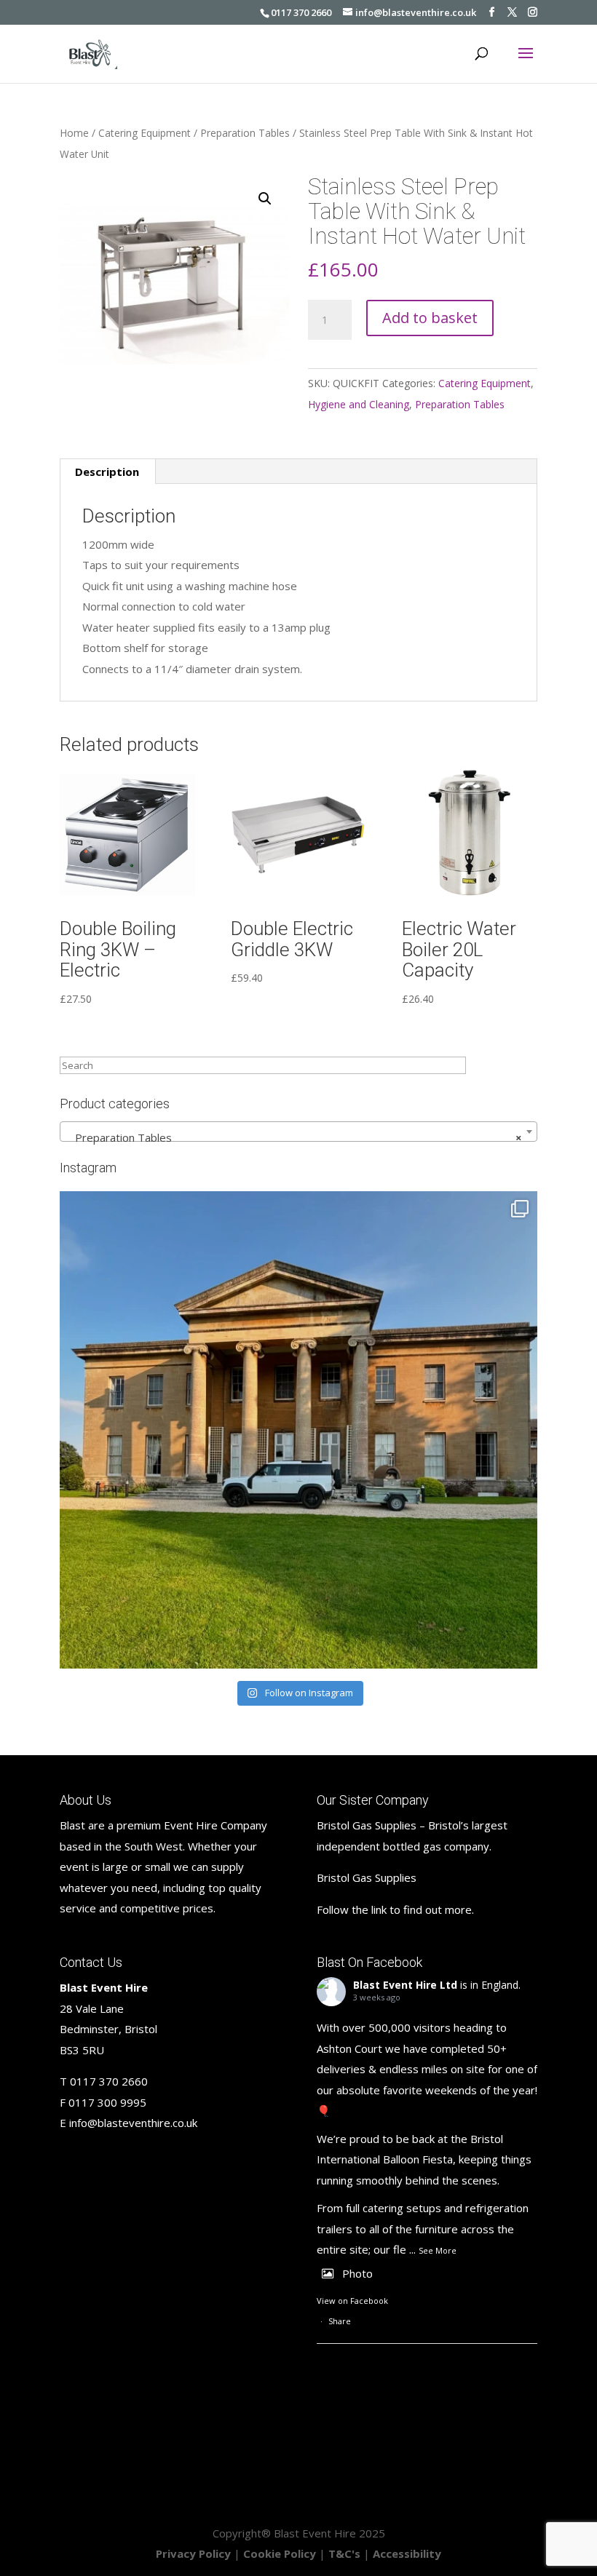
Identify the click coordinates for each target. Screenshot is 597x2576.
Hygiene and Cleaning (359, 404)
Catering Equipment (145, 133)
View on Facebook (352, 2301)
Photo (357, 2273)
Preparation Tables (245, 133)
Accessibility (407, 2553)
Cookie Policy (280, 2553)
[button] (265, 199)
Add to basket (430, 318)
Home (74, 133)
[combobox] (298, 1132)
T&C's (344, 2553)
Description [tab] (107, 472)
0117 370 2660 (301, 12)
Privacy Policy (193, 2553)
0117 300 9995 (107, 2102)
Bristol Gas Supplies (367, 1877)
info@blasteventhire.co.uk (133, 2123)
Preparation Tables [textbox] (294, 1137)
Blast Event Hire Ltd (405, 1985)
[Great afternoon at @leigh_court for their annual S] (298, 1430)
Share (340, 2321)
